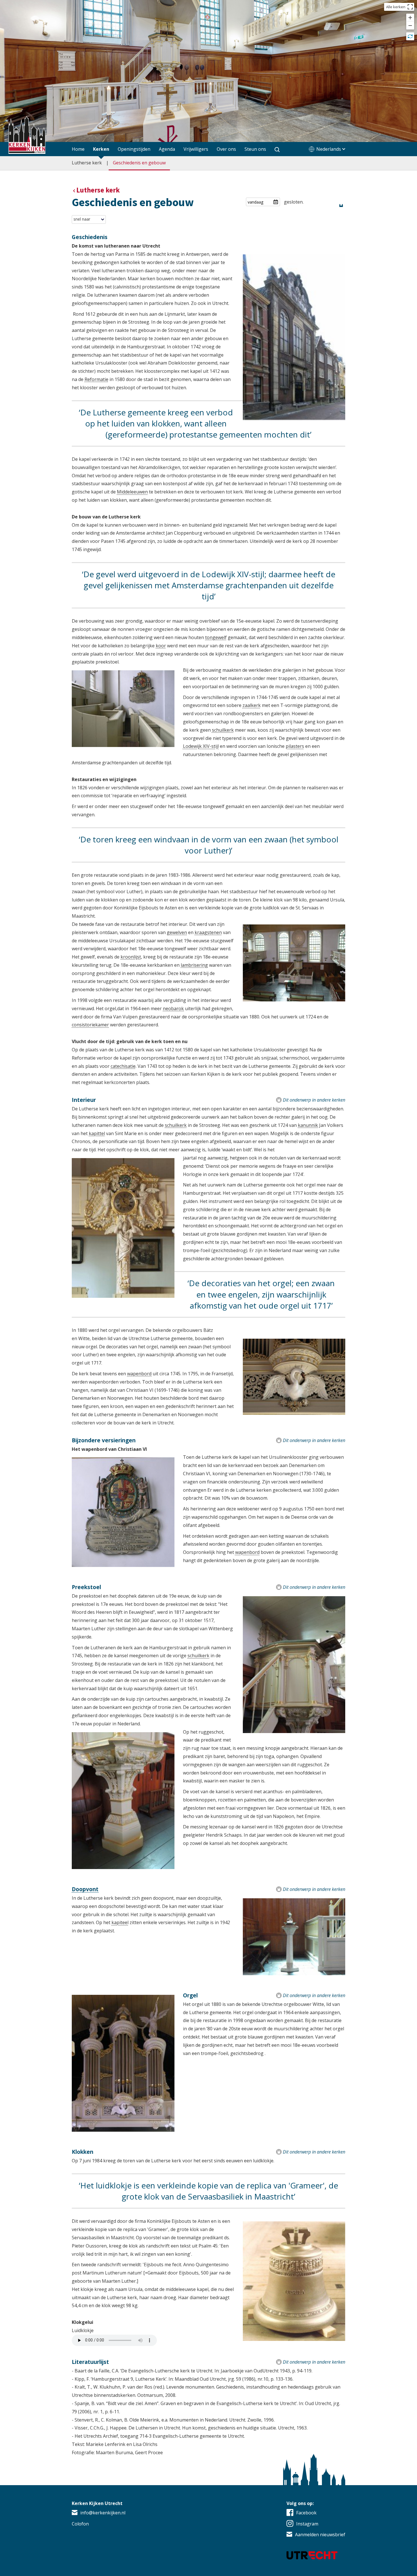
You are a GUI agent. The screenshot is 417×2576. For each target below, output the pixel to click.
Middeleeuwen (132, 492)
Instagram (307, 2524)
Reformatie (96, 379)
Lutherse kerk (87, 163)
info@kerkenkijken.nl (103, 2513)
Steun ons (255, 149)
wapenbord (139, 1374)
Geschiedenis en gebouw (139, 163)
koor (161, 646)
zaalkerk (252, 705)
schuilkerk (223, 730)
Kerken (101, 149)
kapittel (97, 1133)
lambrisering (194, 965)
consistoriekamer (90, 1025)
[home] (27, 136)
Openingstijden (134, 149)
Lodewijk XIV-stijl (201, 746)
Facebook (306, 2513)
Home (78, 149)
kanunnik (308, 1125)
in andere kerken (314, 1100)
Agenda (167, 149)
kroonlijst (131, 957)
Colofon (80, 2524)
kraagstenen (208, 932)
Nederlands (329, 149)
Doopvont (85, 1889)
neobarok (173, 1008)
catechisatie (123, 1066)
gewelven (177, 932)
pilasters (295, 746)
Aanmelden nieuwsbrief (320, 2535)
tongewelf (216, 637)
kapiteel (120, 1922)
